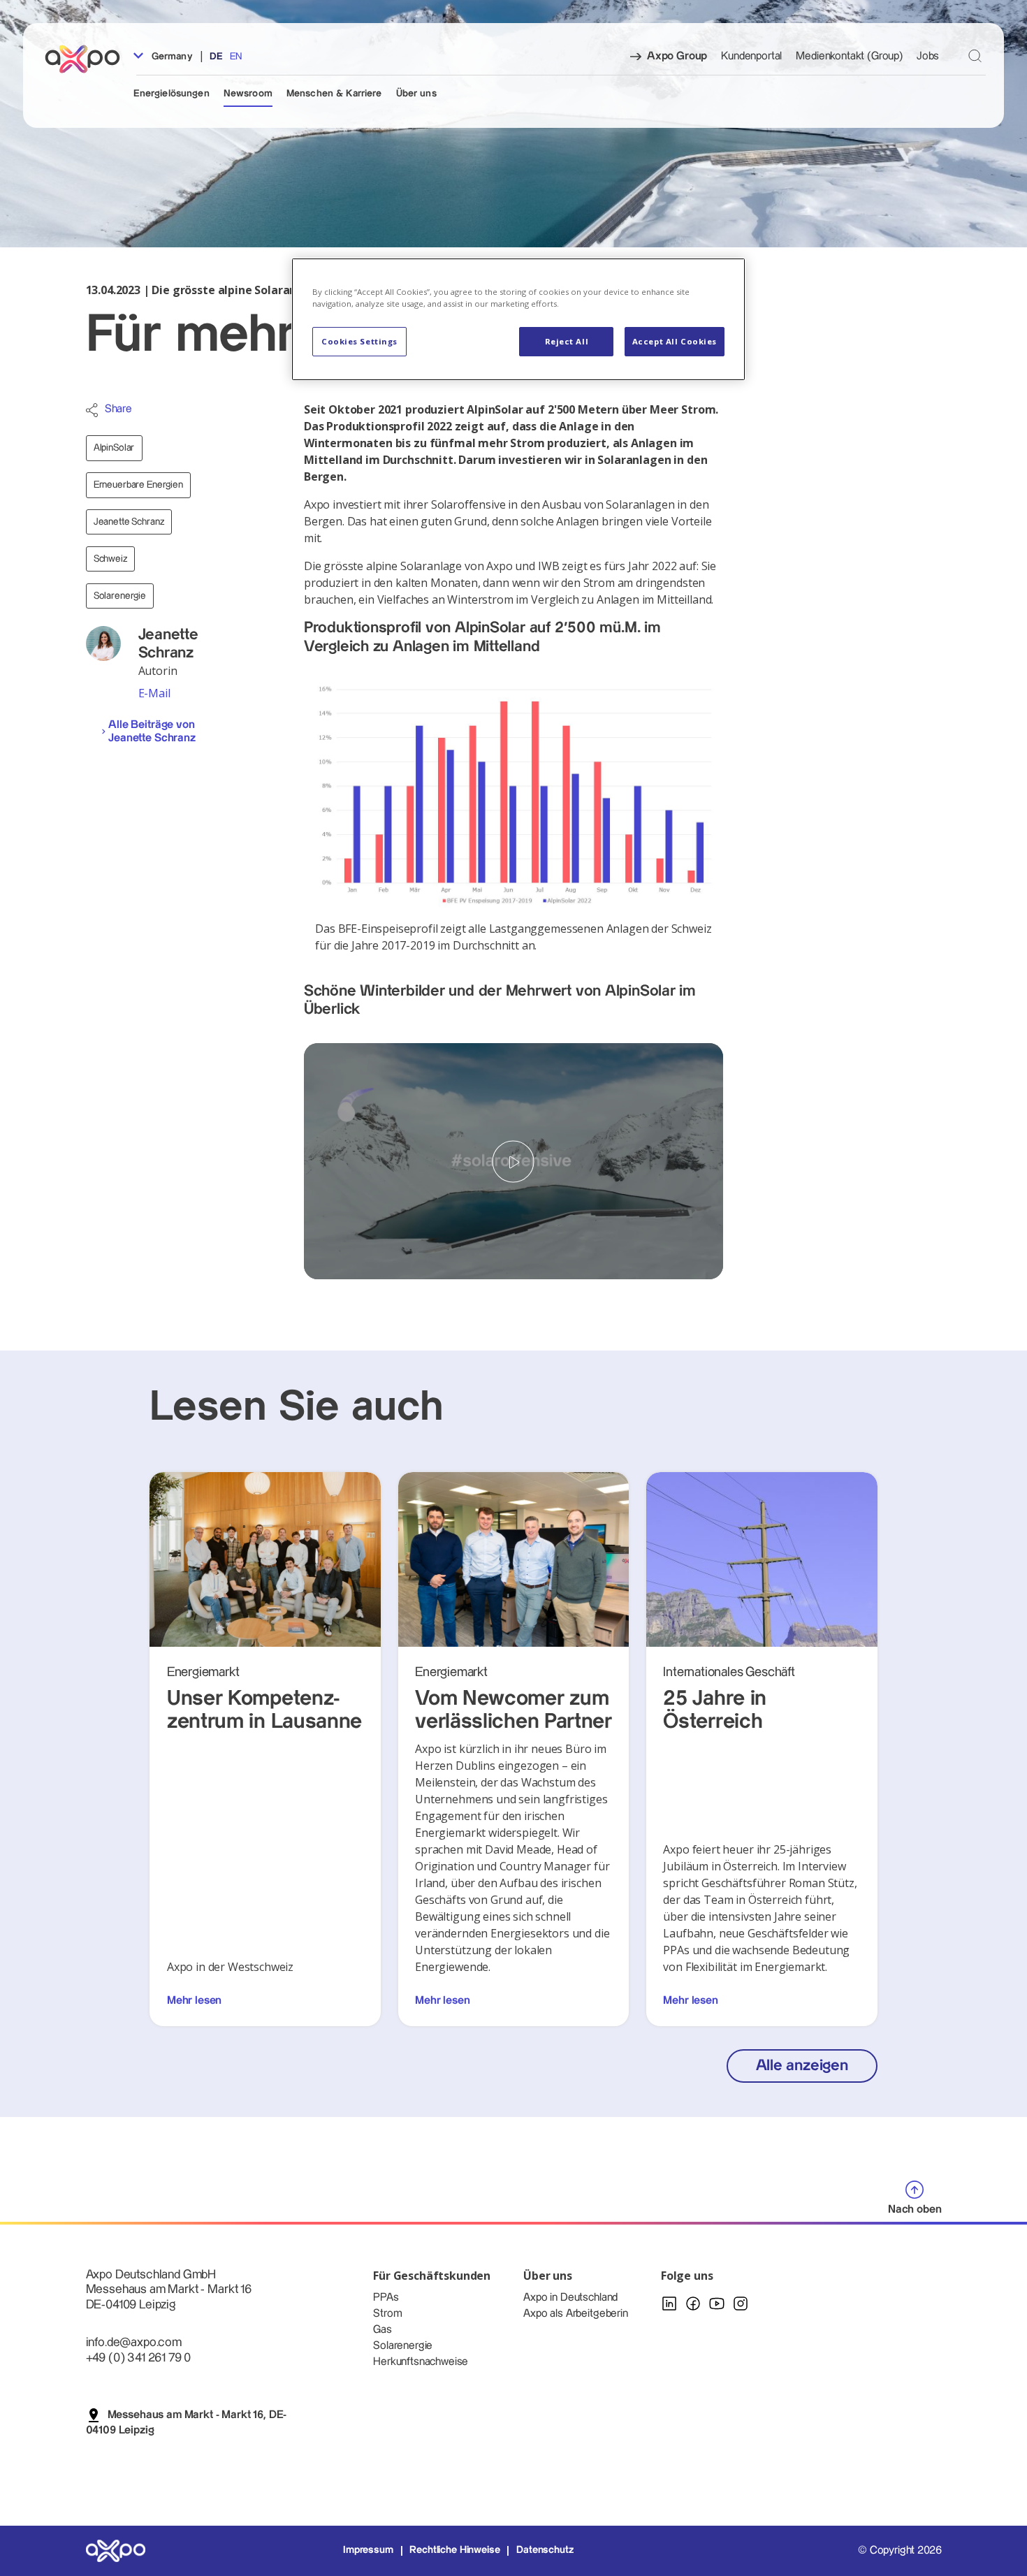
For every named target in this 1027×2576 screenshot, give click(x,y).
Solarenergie (120, 596)
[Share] (92, 410)
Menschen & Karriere (334, 94)
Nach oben (915, 2210)
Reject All (567, 341)
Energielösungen (172, 94)
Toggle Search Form (975, 56)
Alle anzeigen (802, 2066)
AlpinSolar (114, 448)
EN (236, 57)
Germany (171, 57)
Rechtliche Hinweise (454, 2550)
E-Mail (154, 693)
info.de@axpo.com (134, 2342)
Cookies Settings (359, 341)
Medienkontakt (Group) (849, 56)
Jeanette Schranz (129, 522)
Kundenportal (751, 56)
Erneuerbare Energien (138, 485)
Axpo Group (677, 56)
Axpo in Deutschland (570, 2298)
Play (513, 1162)
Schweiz (110, 559)
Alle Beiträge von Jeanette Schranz (152, 732)
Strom (387, 2314)
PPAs (386, 2298)
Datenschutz (545, 2550)
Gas (383, 2330)
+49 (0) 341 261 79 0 (139, 2358)
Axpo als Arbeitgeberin (575, 2314)
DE (216, 57)
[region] (518, 319)
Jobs (928, 56)
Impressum (368, 2550)
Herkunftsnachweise (421, 2362)
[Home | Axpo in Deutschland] (89, 59)
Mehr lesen (194, 2001)
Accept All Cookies (675, 341)
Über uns (416, 94)
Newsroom (248, 94)
